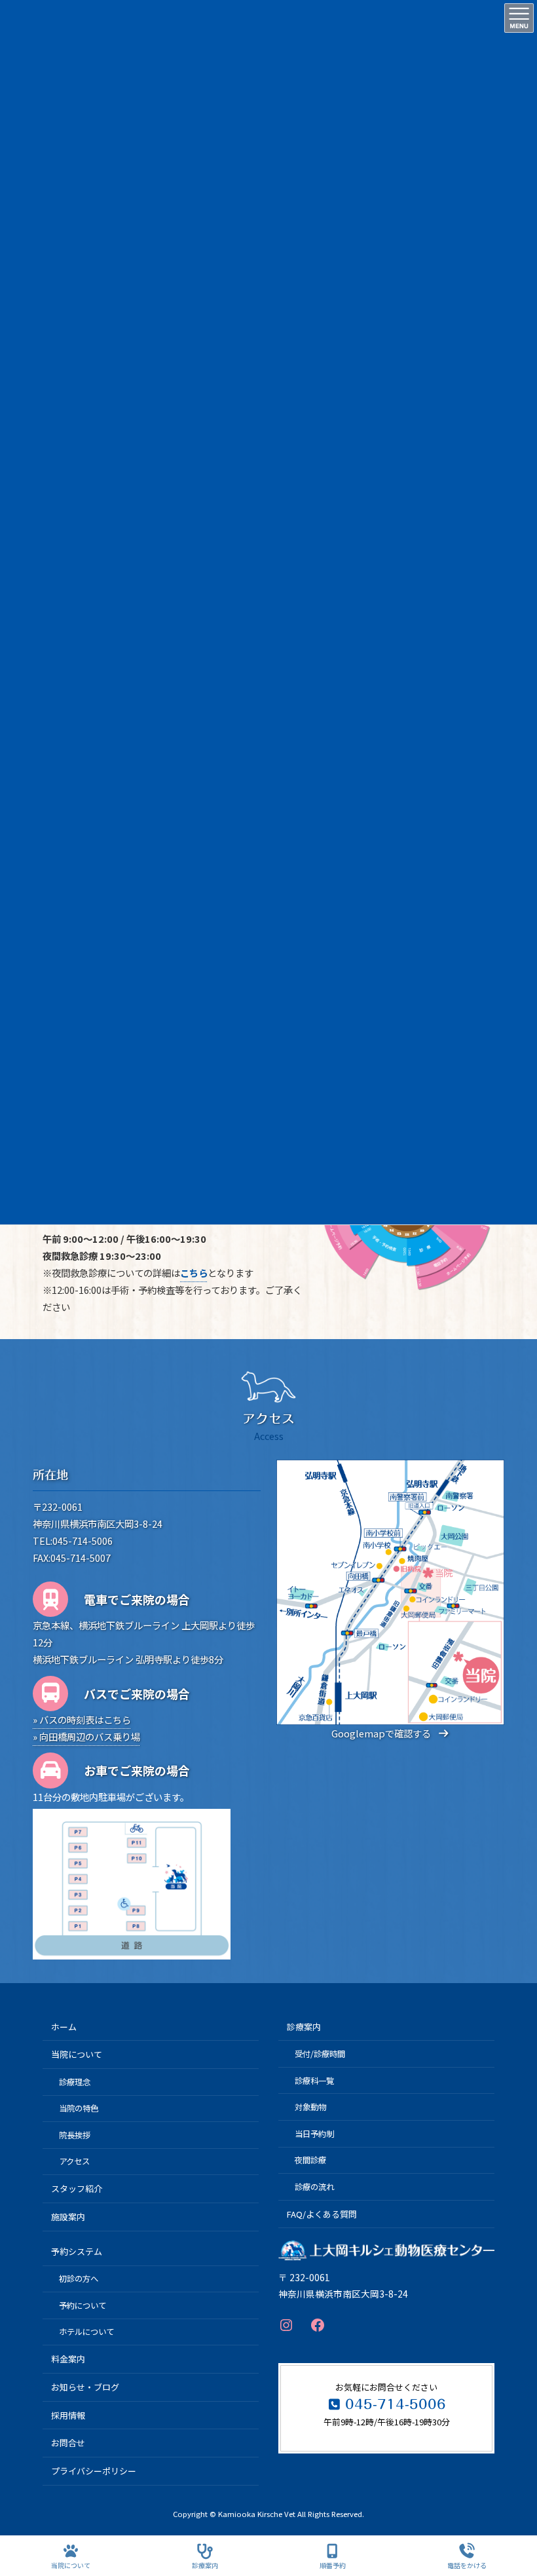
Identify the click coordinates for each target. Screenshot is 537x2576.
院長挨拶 (75, 2135)
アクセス (74, 2161)
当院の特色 (79, 2108)
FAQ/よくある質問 (322, 2214)
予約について (83, 2305)
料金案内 (68, 2359)
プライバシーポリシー (94, 2471)
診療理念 (75, 2082)
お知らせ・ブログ (85, 2387)
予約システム (77, 2251)
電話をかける (467, 2565)
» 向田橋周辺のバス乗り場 (86, 1736)
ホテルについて (86, 2332)
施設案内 (68, 2217)
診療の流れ (314, 2187)
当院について (77, 2055)
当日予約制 (314, 2134)
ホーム (64, 2027)
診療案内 (304, 2027)
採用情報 (68, 2415)
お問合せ (68, 2443)
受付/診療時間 (320, 2054)
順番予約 (333, 2565)
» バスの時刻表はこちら (82, 1719)
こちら (194, 1273)
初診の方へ (79, 2279)
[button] (390, 1733)
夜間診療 (310, 2160)
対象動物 (310, 2107)
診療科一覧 (314, 2081)
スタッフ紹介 (77, 2188)
